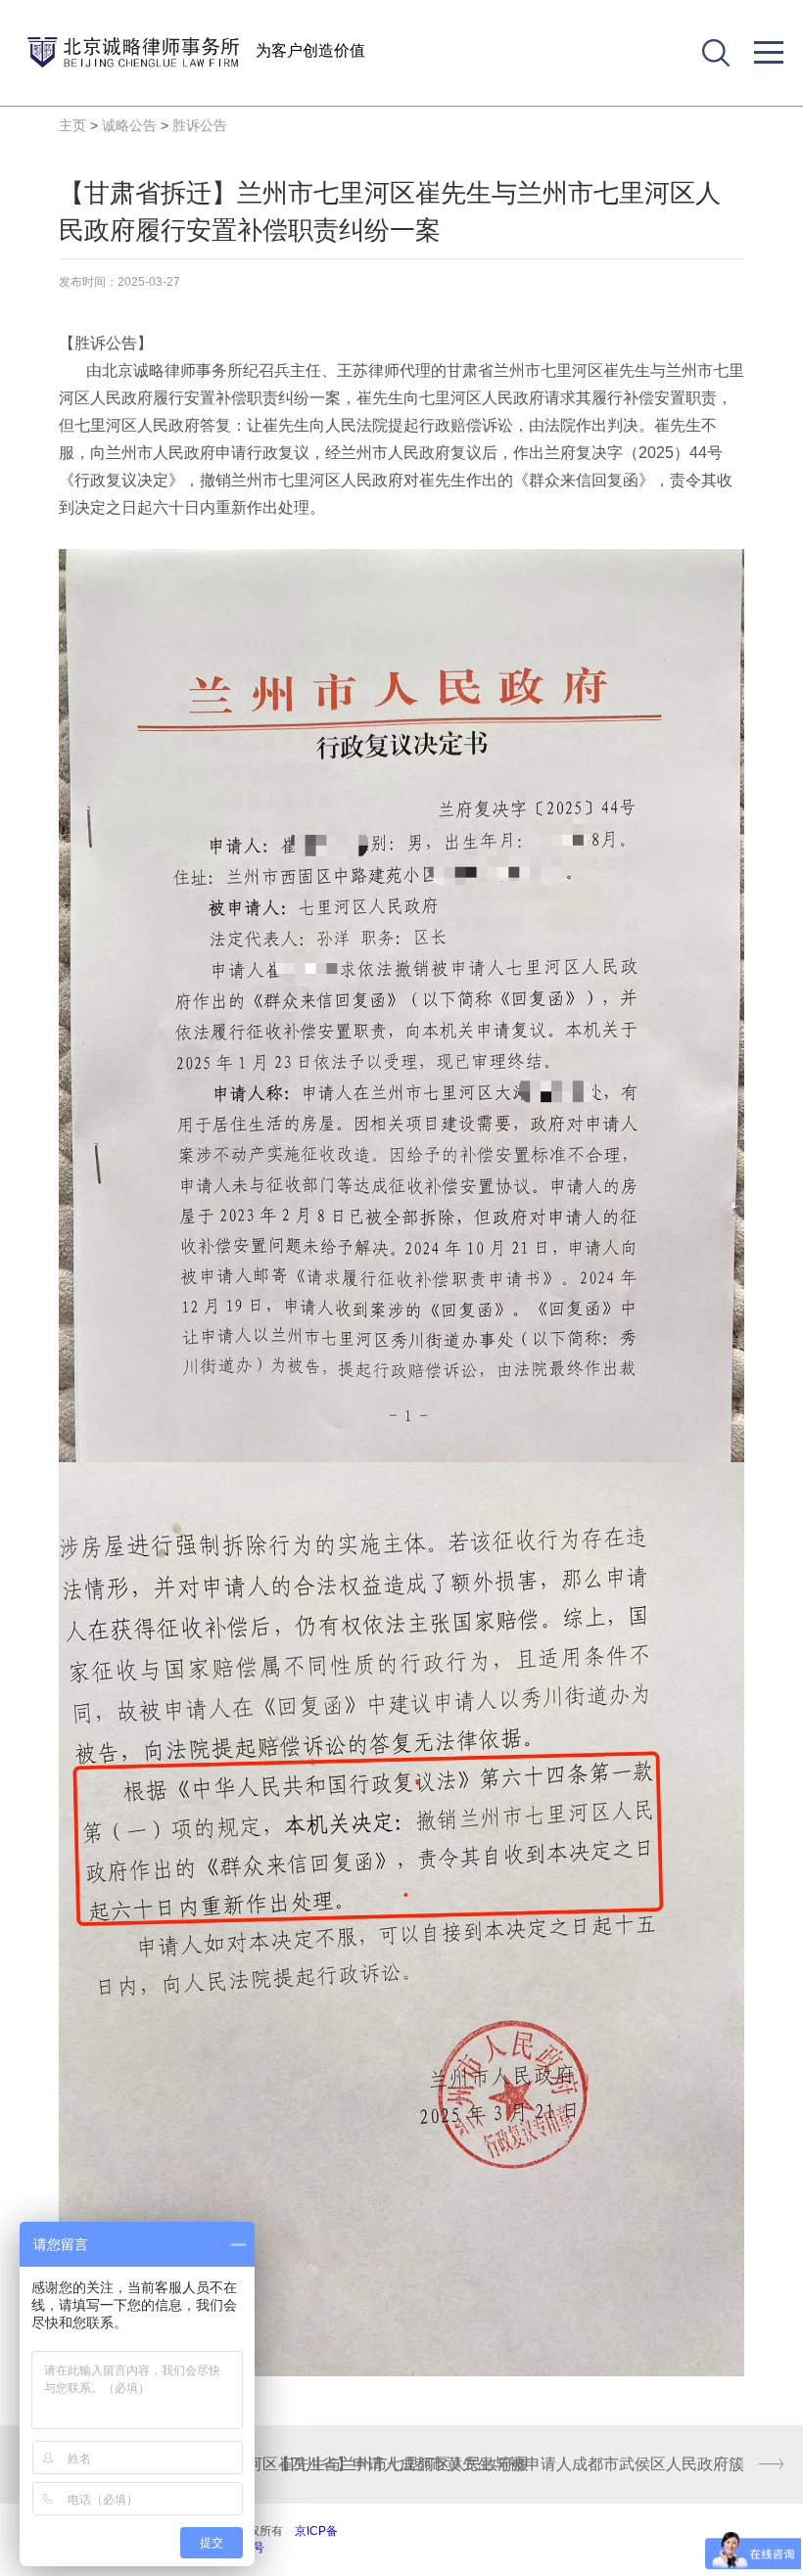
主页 (72, 125)
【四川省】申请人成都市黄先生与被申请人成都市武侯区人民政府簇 (509, 2464)
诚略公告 (129, 125)
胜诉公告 (200, 125)
